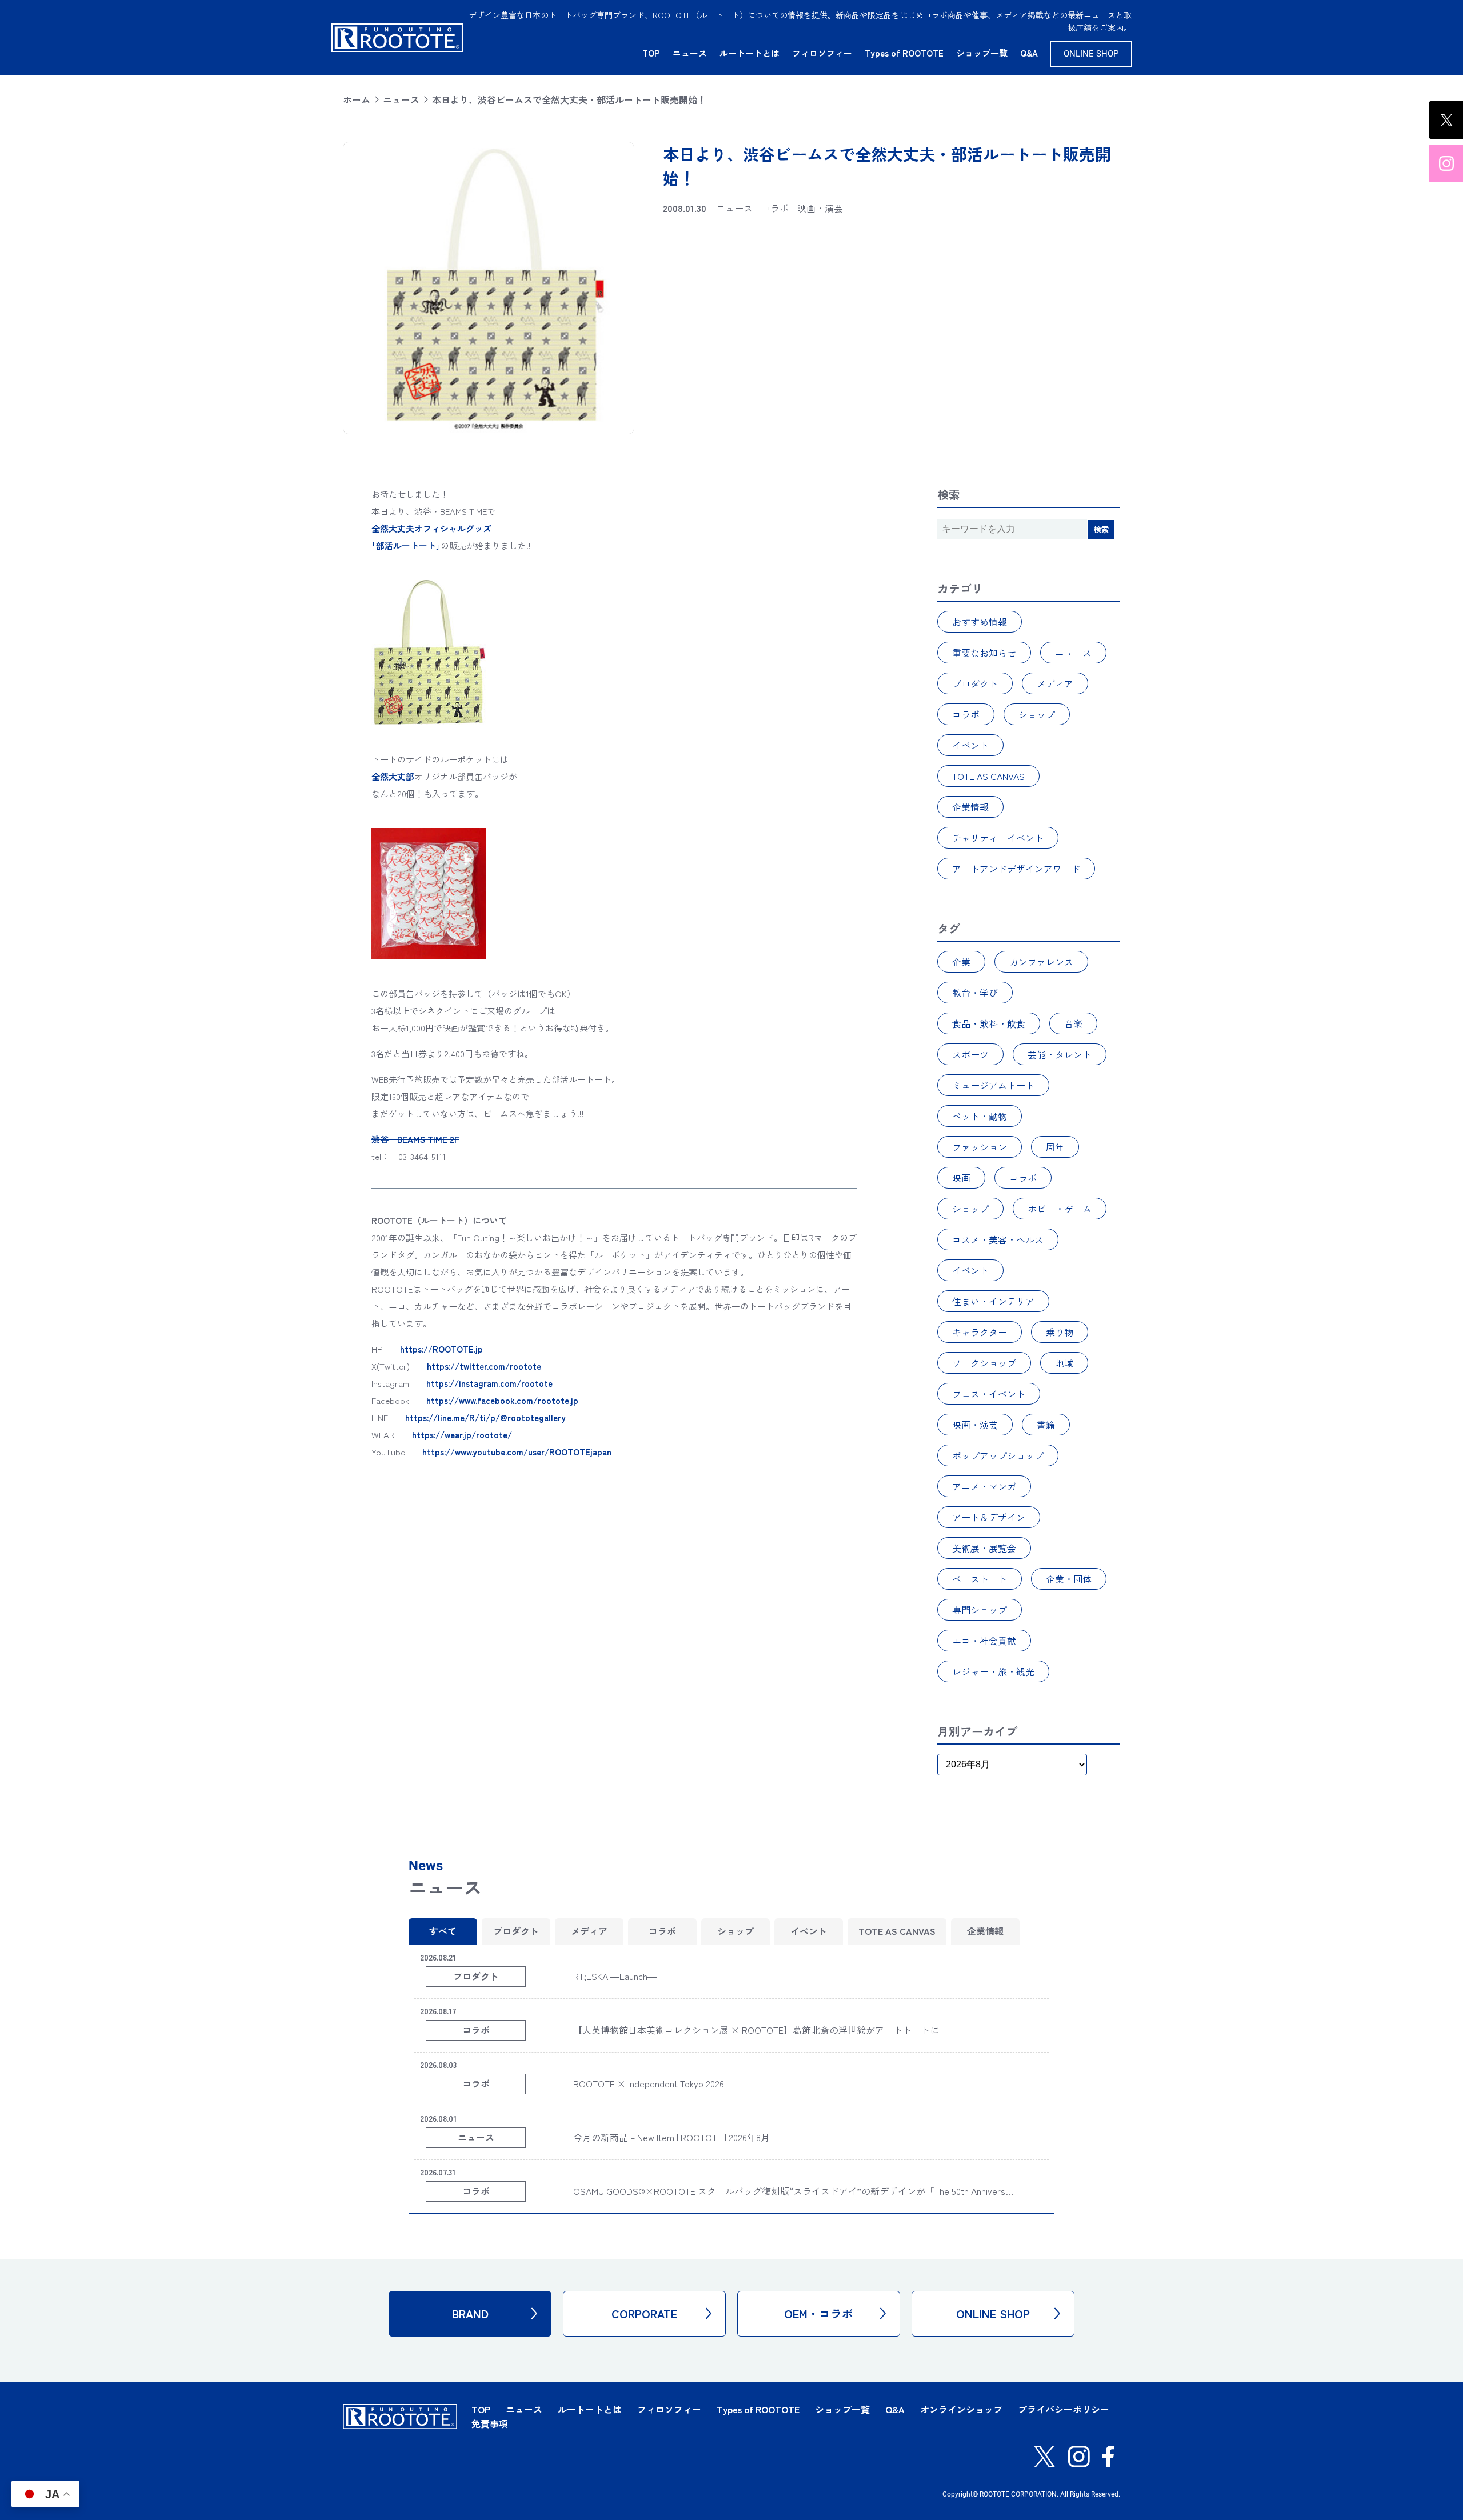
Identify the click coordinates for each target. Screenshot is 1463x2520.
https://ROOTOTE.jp (441, 1349)
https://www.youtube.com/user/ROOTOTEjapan (517, 1452)
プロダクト (975, 683)
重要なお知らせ (984, 653)
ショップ (1037, 714)
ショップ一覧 (982, 53)
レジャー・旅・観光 (993, 1671)
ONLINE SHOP (1091, 54)
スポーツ (970, 1054)
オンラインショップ (961, 2409)
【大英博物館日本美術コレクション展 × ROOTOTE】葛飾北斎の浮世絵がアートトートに (756, 2030)
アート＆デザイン (989, 1517)
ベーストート (980, 1579)
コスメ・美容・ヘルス (998, 1239)
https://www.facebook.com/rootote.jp (502, 1400)
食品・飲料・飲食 (989, 1023)
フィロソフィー (822, 53)
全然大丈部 (393, 776)
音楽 (1073, 1023)
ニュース (690, 53)
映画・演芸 (975, 1425)
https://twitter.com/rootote (484, 1366)
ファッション (980, 1147)
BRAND (470, 2313)
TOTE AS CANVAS (988, 776)
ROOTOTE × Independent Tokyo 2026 (649, 2083)
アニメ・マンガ (984, 1486)
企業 (961, 962)
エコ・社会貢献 (984, 1641)
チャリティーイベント (998, 838)
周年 (1055, 1147)
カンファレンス (1041, 962)
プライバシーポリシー (1064, 2409)
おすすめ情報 (980, 622)
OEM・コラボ (819, 2313)
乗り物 (1060, 1332)
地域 (1064, 1363)
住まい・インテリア (993, 1301)
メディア (1055, 683)
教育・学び (975, 993)
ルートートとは (750, 53)
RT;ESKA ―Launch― (615, 1976)
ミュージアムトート (993, 1085)
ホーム (357, 99)
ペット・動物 (980, 1116)
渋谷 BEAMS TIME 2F (415, 1139)
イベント (970, 745)
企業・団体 (1069, 1579)
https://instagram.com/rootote (489, 1383)
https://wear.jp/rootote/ (462, 1435)
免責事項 (490, 2423)
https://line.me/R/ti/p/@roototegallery (485, 1417)
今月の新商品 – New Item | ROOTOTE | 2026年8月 (671, 2137)
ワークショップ (984, 1363)
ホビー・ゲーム (1060, 1209)
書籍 (1046, 1425)
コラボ (966, 714)
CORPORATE (644, 2313)
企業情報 (970, 807)
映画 (961, 1178)
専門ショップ (980, 1610)
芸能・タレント (1060, 1054)
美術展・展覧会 (984, 1548)
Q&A (1029, 53)
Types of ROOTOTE (904, 53)
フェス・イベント (989, 1394)
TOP (651, 53)
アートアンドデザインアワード (1016, 869)
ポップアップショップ (998, 1455)
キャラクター (980, 1332)
